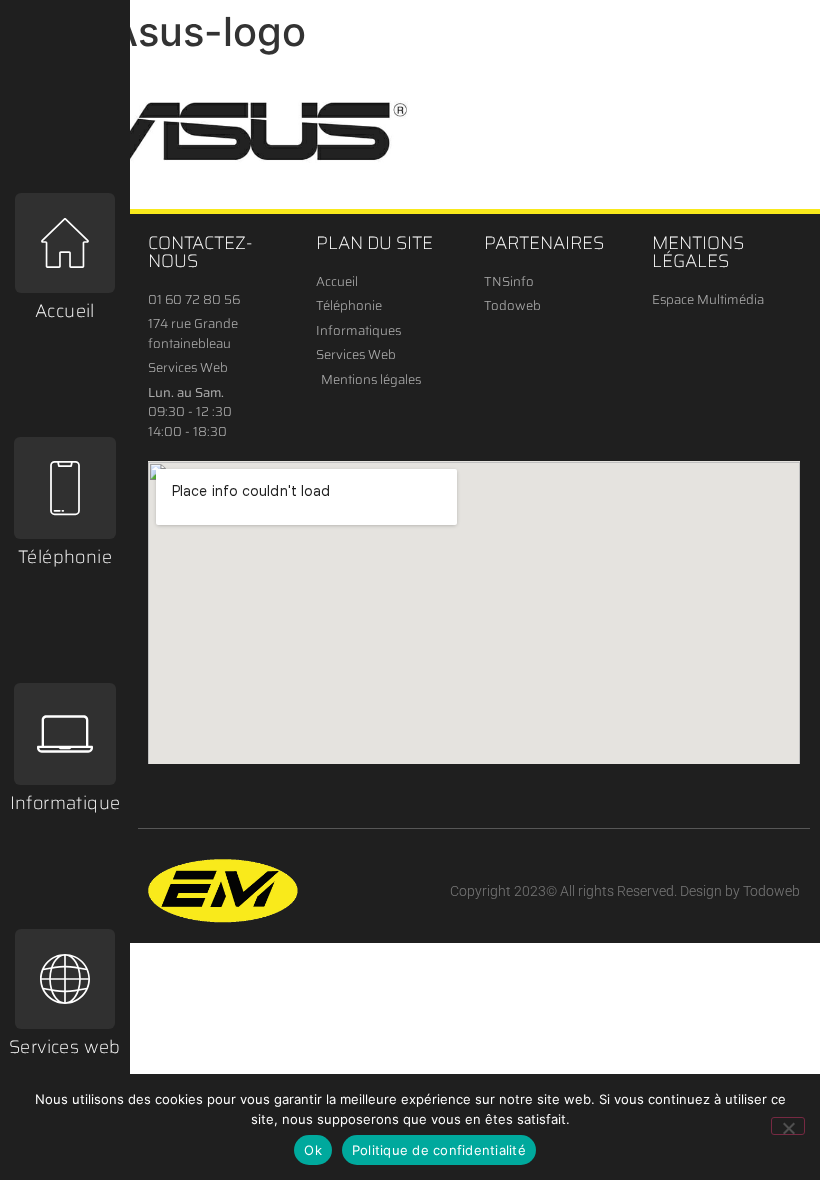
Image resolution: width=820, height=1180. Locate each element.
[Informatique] (65, 734)
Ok (313, 1150)
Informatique (65, 803)
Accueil (65, 311)
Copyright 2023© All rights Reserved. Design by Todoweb (625, 891)
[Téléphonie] (65, 488)
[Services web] (65, 979)
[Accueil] (65, 243)
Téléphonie (65, 557)
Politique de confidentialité (439, 1150)
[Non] (788, 1126)
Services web (65, 1047)
